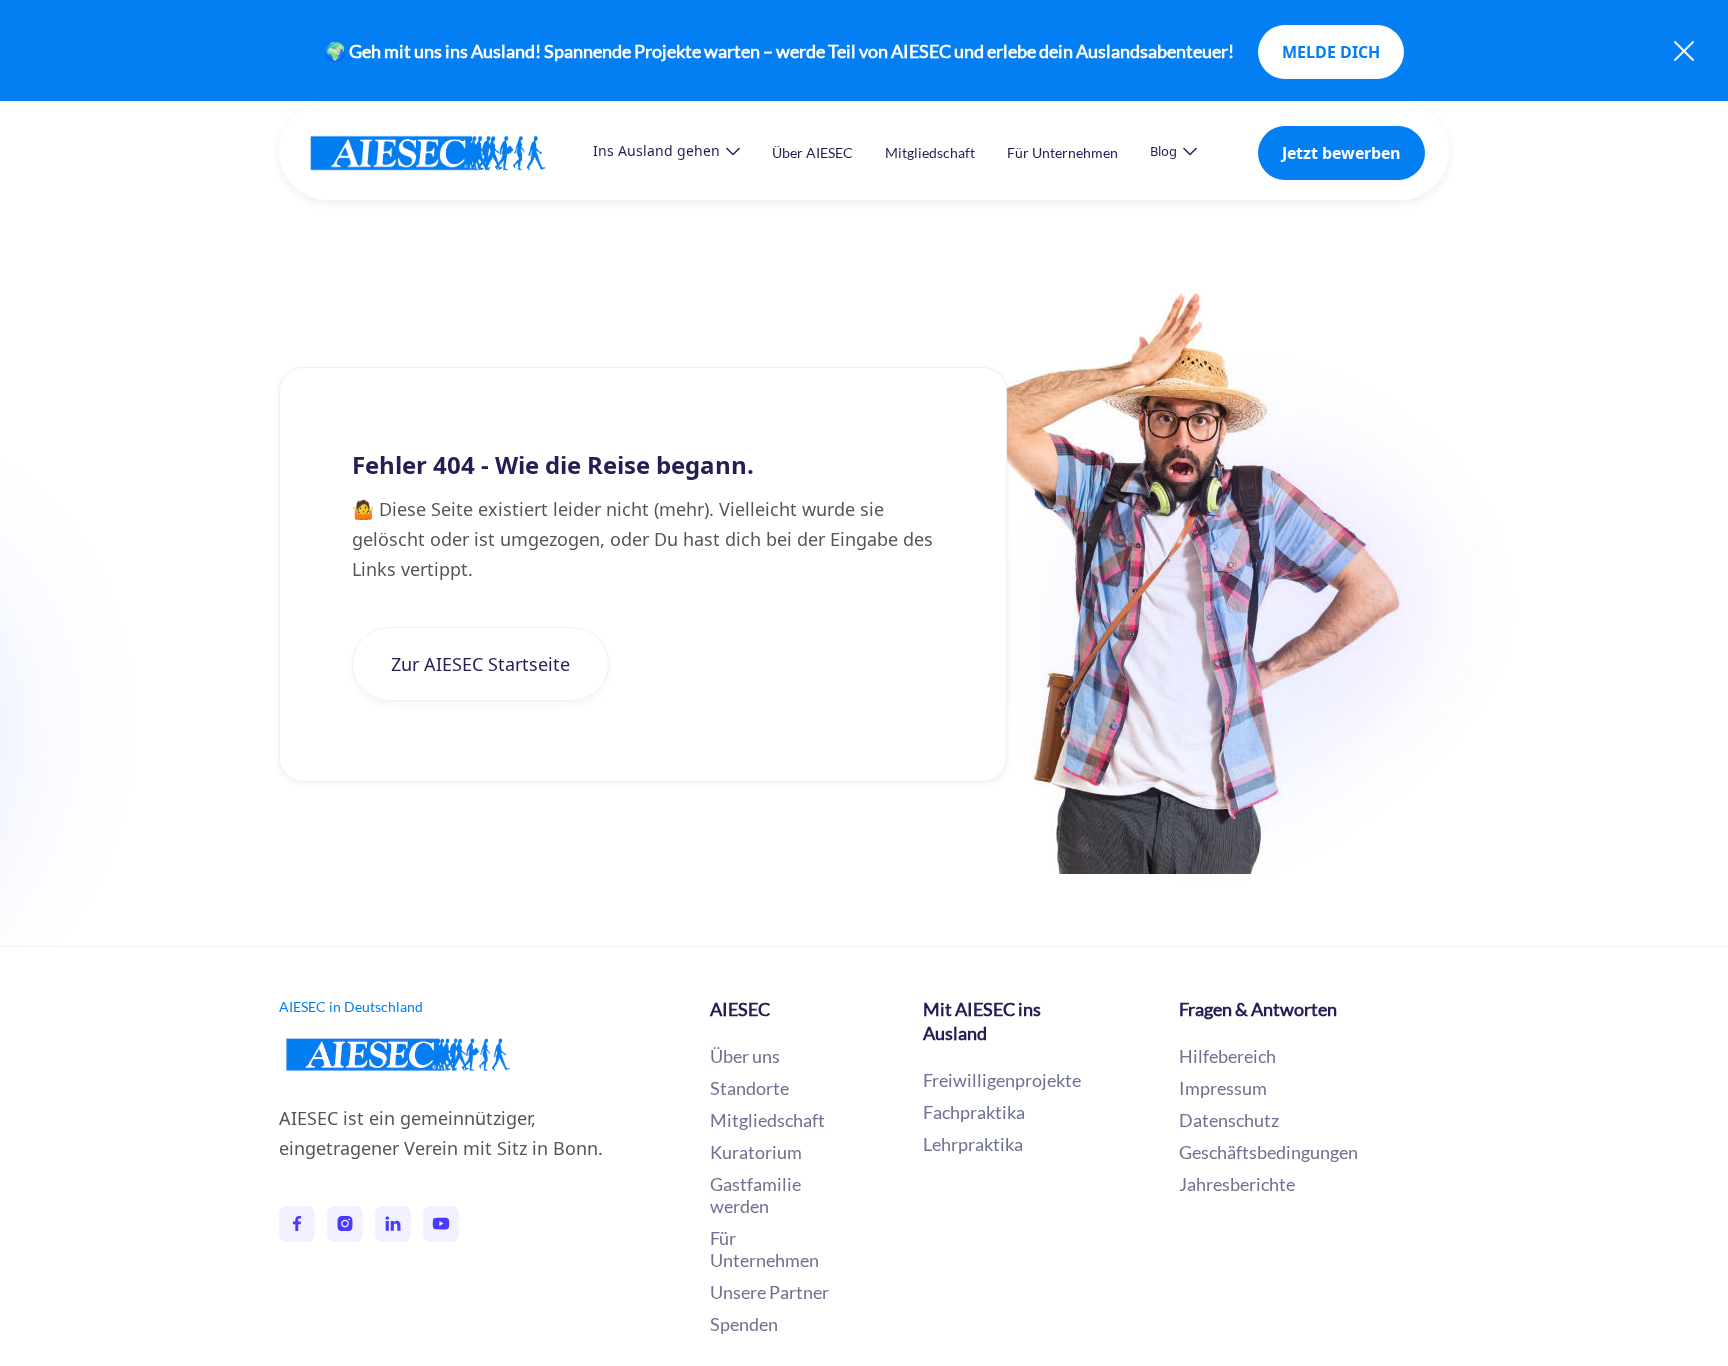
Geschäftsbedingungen (1268, 1152)
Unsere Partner (769, 1292)
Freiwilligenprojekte (1002, 1080)
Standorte (749, 1088)
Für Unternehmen (1062, 152)
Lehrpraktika (973, 1144)
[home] (448, 152)
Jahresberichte (1237, 1184)
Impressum (1223, 1088)
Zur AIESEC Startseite (480, 664)
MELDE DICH (1331, 52)
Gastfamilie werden (755, 1195)
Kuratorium (756, 1152)
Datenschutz (1229, 1120)
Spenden (744, 1324)
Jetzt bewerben (1341, 153)
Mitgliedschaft (930, 152)
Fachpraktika (974, 1112)
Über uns (745, 1056)
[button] (666, 151)
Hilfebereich (1227, 1056)
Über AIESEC (812, 152)
